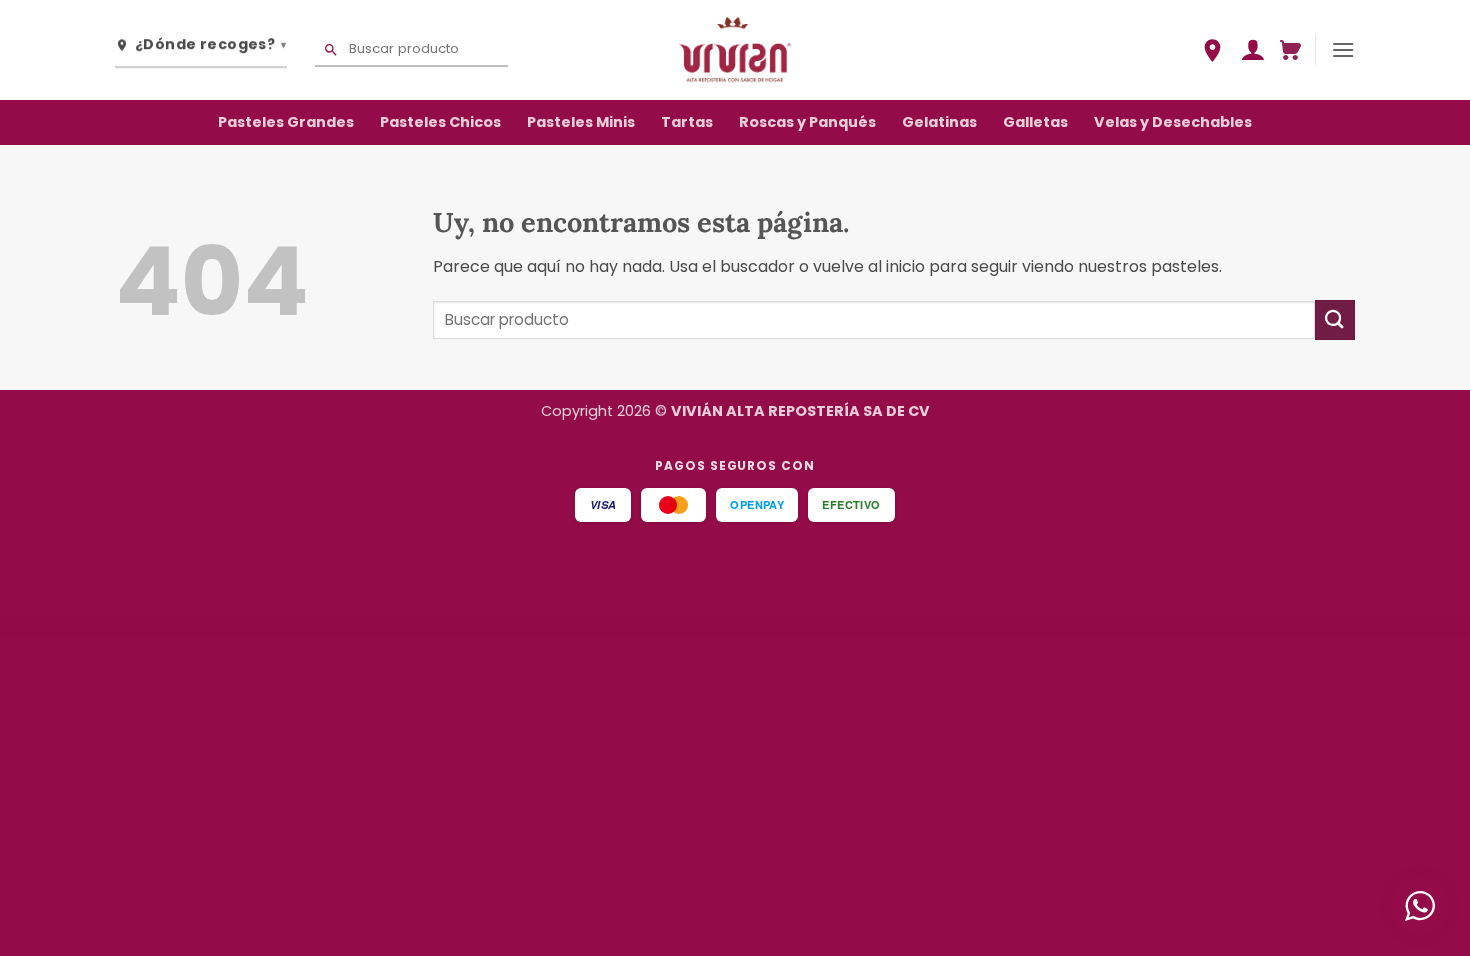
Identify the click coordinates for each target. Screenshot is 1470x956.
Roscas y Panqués (807, 122)
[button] (1252, 50)
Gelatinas (939, 122)
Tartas (687, 122)
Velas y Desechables (1173, 122)
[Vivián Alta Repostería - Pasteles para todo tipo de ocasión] (735, 49)
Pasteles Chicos (440, 122)
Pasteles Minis (581, 122)
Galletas (1035, 122)
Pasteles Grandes (286, 122)
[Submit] (1335, 319)
